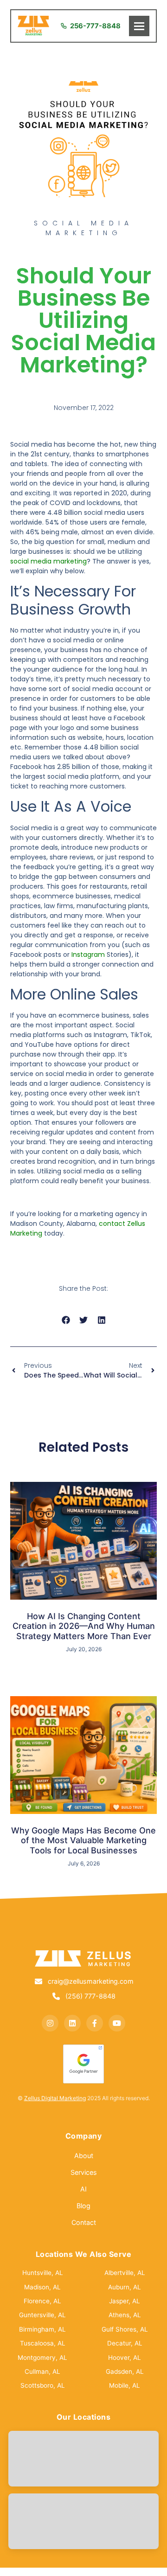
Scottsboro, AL (43, 2385)
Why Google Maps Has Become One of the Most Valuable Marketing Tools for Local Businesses (83, 1840)
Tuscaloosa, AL (43, 2343)
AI (83, 2189)
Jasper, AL (125, 2301)
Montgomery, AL (42, 2358)
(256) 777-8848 (90, 1996)
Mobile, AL (125, 2385)
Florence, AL (42, 2301)
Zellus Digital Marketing (55, 2098)
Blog (83, 2206)
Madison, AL (42, 2287)
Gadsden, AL (125, 2371)
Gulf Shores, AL (125, 2329)
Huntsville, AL (43, 2273)
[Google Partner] (83, 2064)
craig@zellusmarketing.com (91, 1981)
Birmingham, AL (42, 2329)
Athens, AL (125, 2315)
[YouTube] (117, 2023)
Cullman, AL (42, 2371)
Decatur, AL (125, 2343)
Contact (84, 2222)
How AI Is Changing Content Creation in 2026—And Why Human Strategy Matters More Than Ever (84, 1626)
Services (84, 2172)
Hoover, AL (125, 2358)
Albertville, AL (125, 2273)
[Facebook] (95, 2023)
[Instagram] (50, 2023)
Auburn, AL (125, 2287)
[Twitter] (72, 2023)
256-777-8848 (95, 26)
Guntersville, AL (42, 2315)
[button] (66, 1320)
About (84, 2156)
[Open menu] (139, 26)
